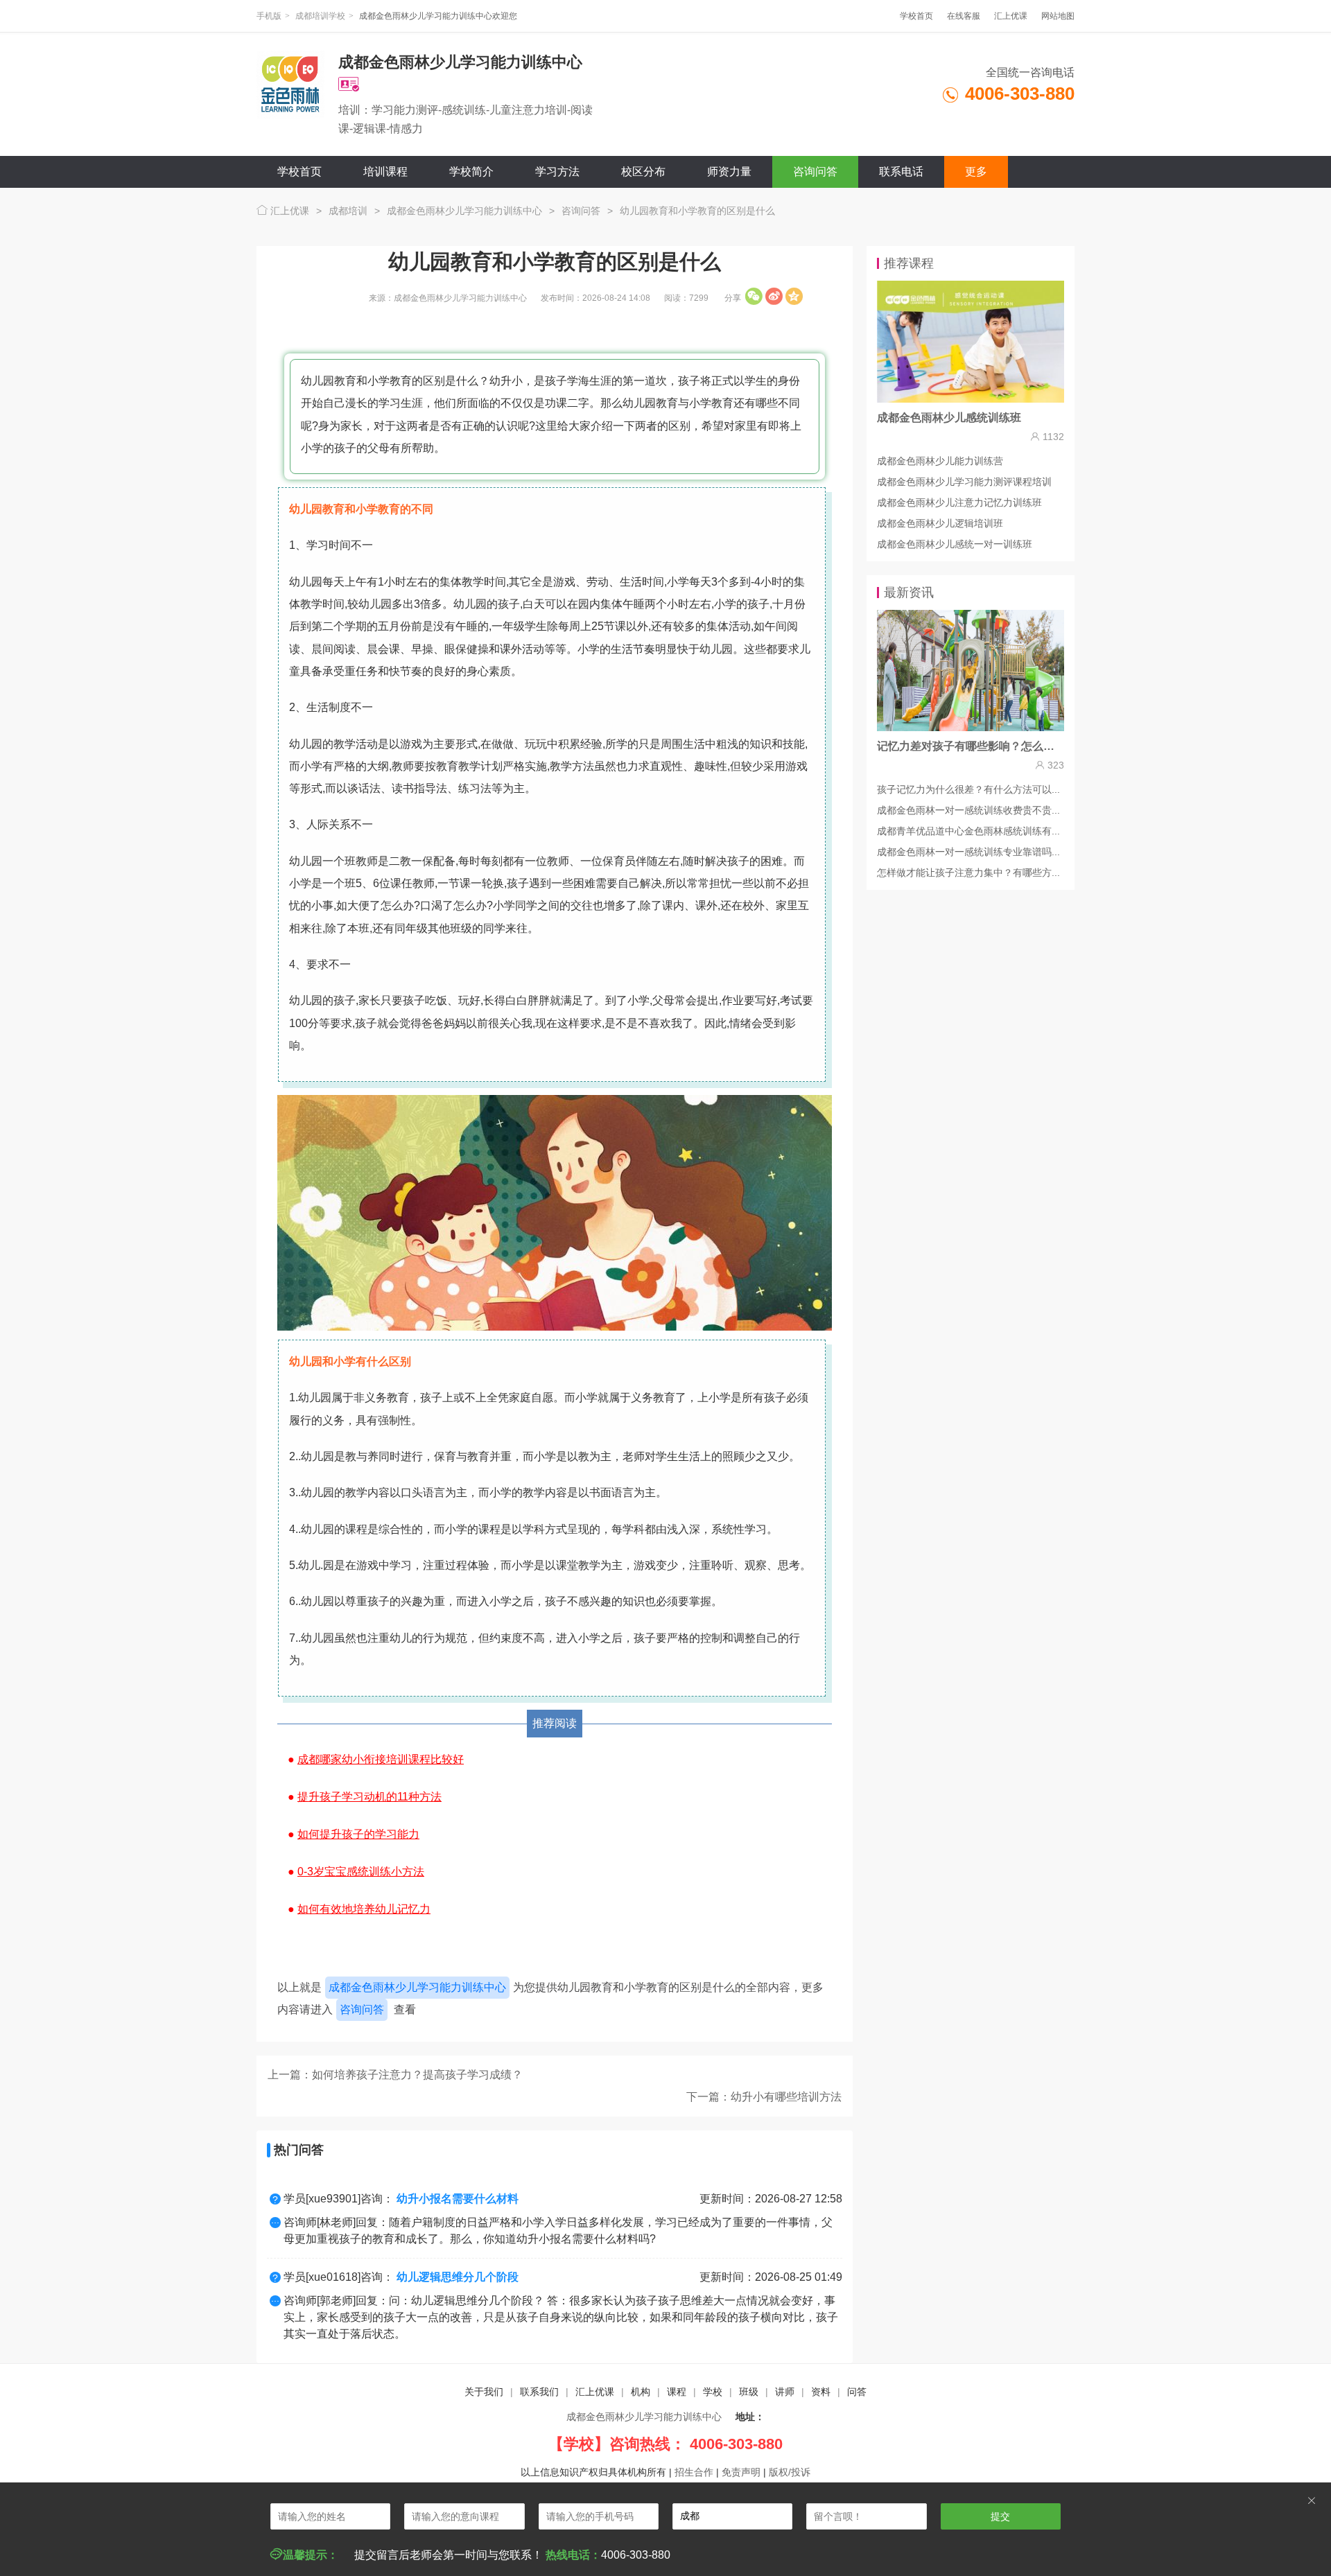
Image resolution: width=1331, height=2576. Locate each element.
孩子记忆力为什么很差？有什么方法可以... (968, 789)
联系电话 (901, 172)
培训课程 (385, 172)
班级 (749, 2392)
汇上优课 (1011, 16)
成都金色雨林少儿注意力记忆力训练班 (959, 502)
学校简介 (471, 172)
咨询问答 (815, 172)
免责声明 (741, 2472)
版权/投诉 (790, 2472)
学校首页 (916, 16)
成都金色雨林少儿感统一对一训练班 (955, 544)
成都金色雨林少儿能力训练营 (940, 461)
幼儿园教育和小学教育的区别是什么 (697, 211)
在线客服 (964, 16)
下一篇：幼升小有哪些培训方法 (764, 2097)
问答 (857, 2392)
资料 (821, 2392)
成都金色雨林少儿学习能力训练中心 (464, 211)
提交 (1000, 2516)
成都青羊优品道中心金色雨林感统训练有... (968, 831)
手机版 (269, 16)
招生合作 (694, 2472)
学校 (713, 2392)
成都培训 (348, 211)
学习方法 (557, 172)
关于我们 (484, 2392)
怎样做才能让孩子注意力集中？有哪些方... (968, 873)
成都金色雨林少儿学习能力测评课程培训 (964, 482)
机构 (641, 2392)
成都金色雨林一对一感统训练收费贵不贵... (968, 810)
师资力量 (729, 172)
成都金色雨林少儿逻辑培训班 (940, 523)
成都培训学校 (320, 16)
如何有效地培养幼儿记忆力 (364, 1909)
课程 (677, 2392)
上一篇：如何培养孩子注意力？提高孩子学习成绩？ (395, 2075)
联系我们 (539, 2392)
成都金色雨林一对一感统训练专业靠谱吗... (968, 852)
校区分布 (643, 172)
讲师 (785, 2392)
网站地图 (1058, 16)
